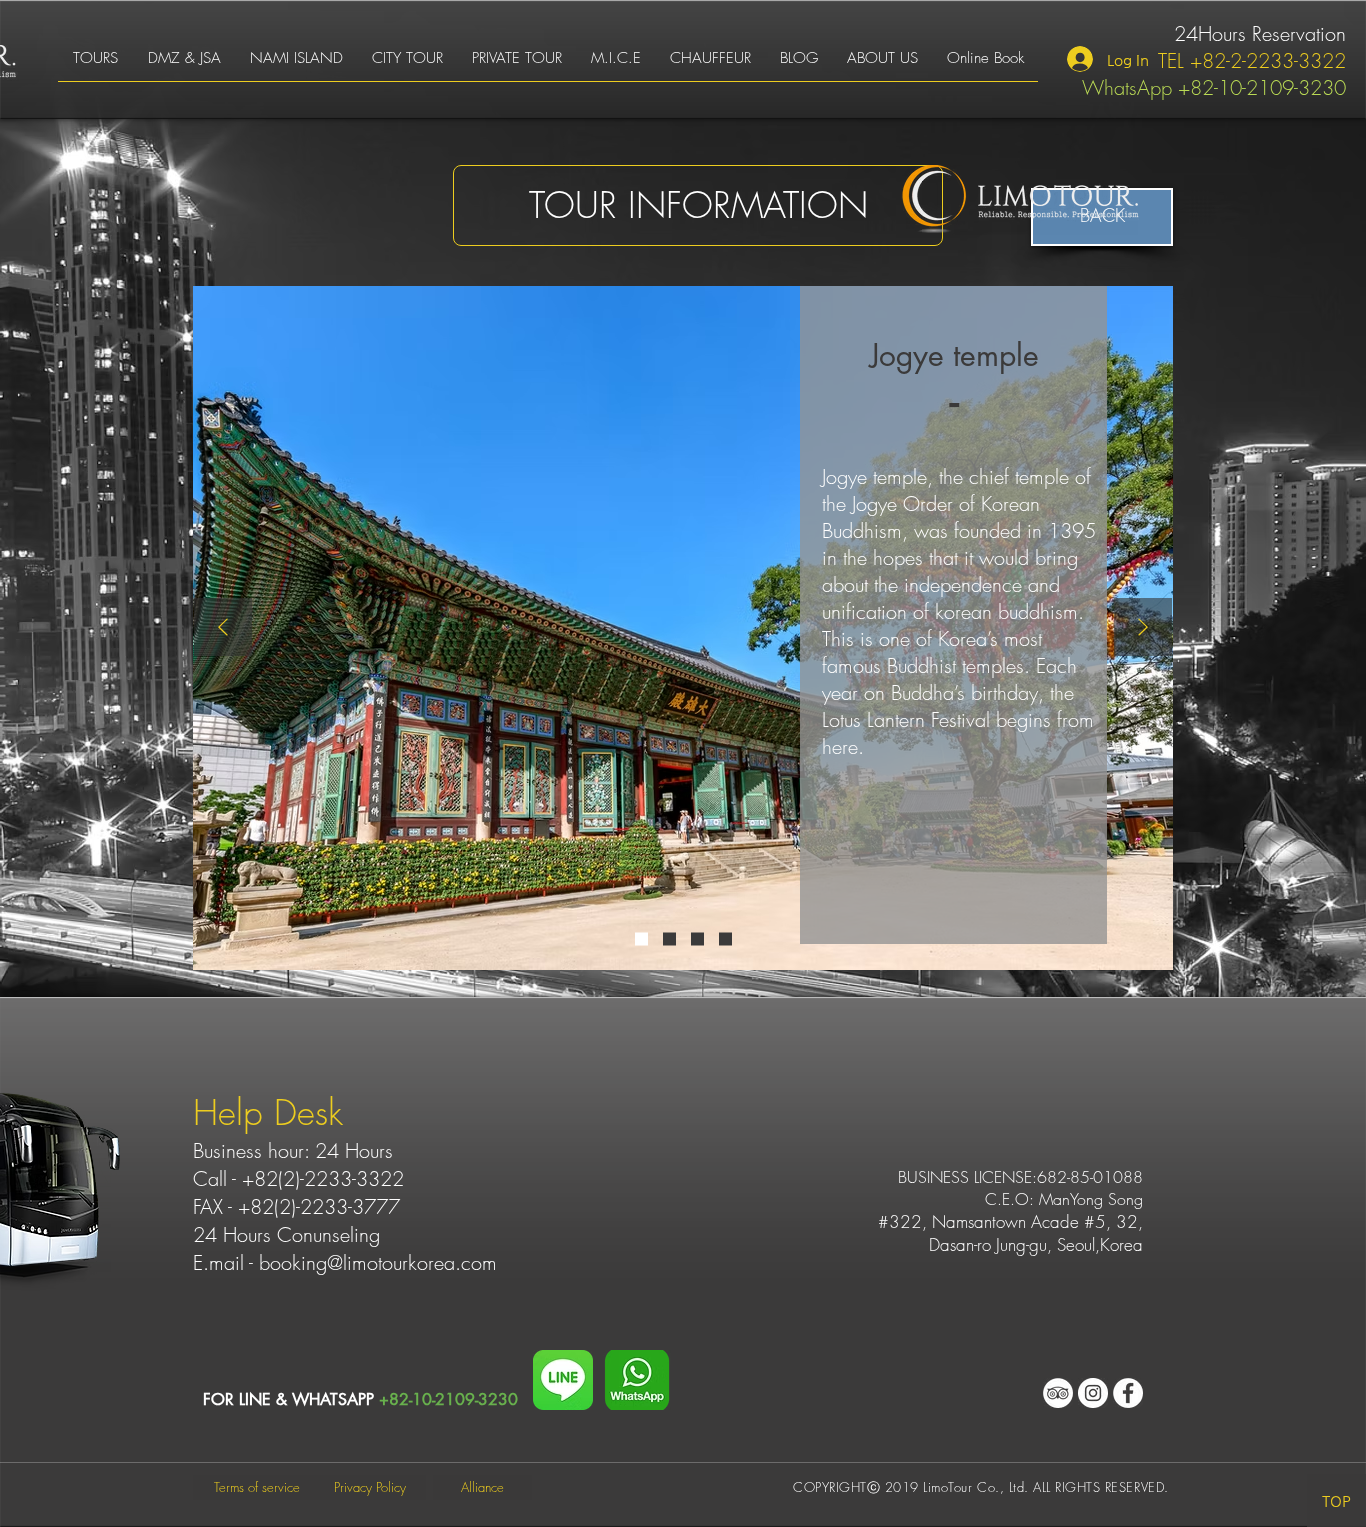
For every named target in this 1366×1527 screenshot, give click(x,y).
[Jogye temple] (641, 939)
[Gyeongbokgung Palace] (725, 939)
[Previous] (223, 628)
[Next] (1143, 628)
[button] (95, 65)
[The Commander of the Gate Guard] (697, 939)
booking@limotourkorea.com (378, 1262)
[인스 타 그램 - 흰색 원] (1093, 1393)
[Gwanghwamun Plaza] (669, 939)
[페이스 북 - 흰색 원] (1128, 1393)
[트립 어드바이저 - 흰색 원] (1058, 1393)
